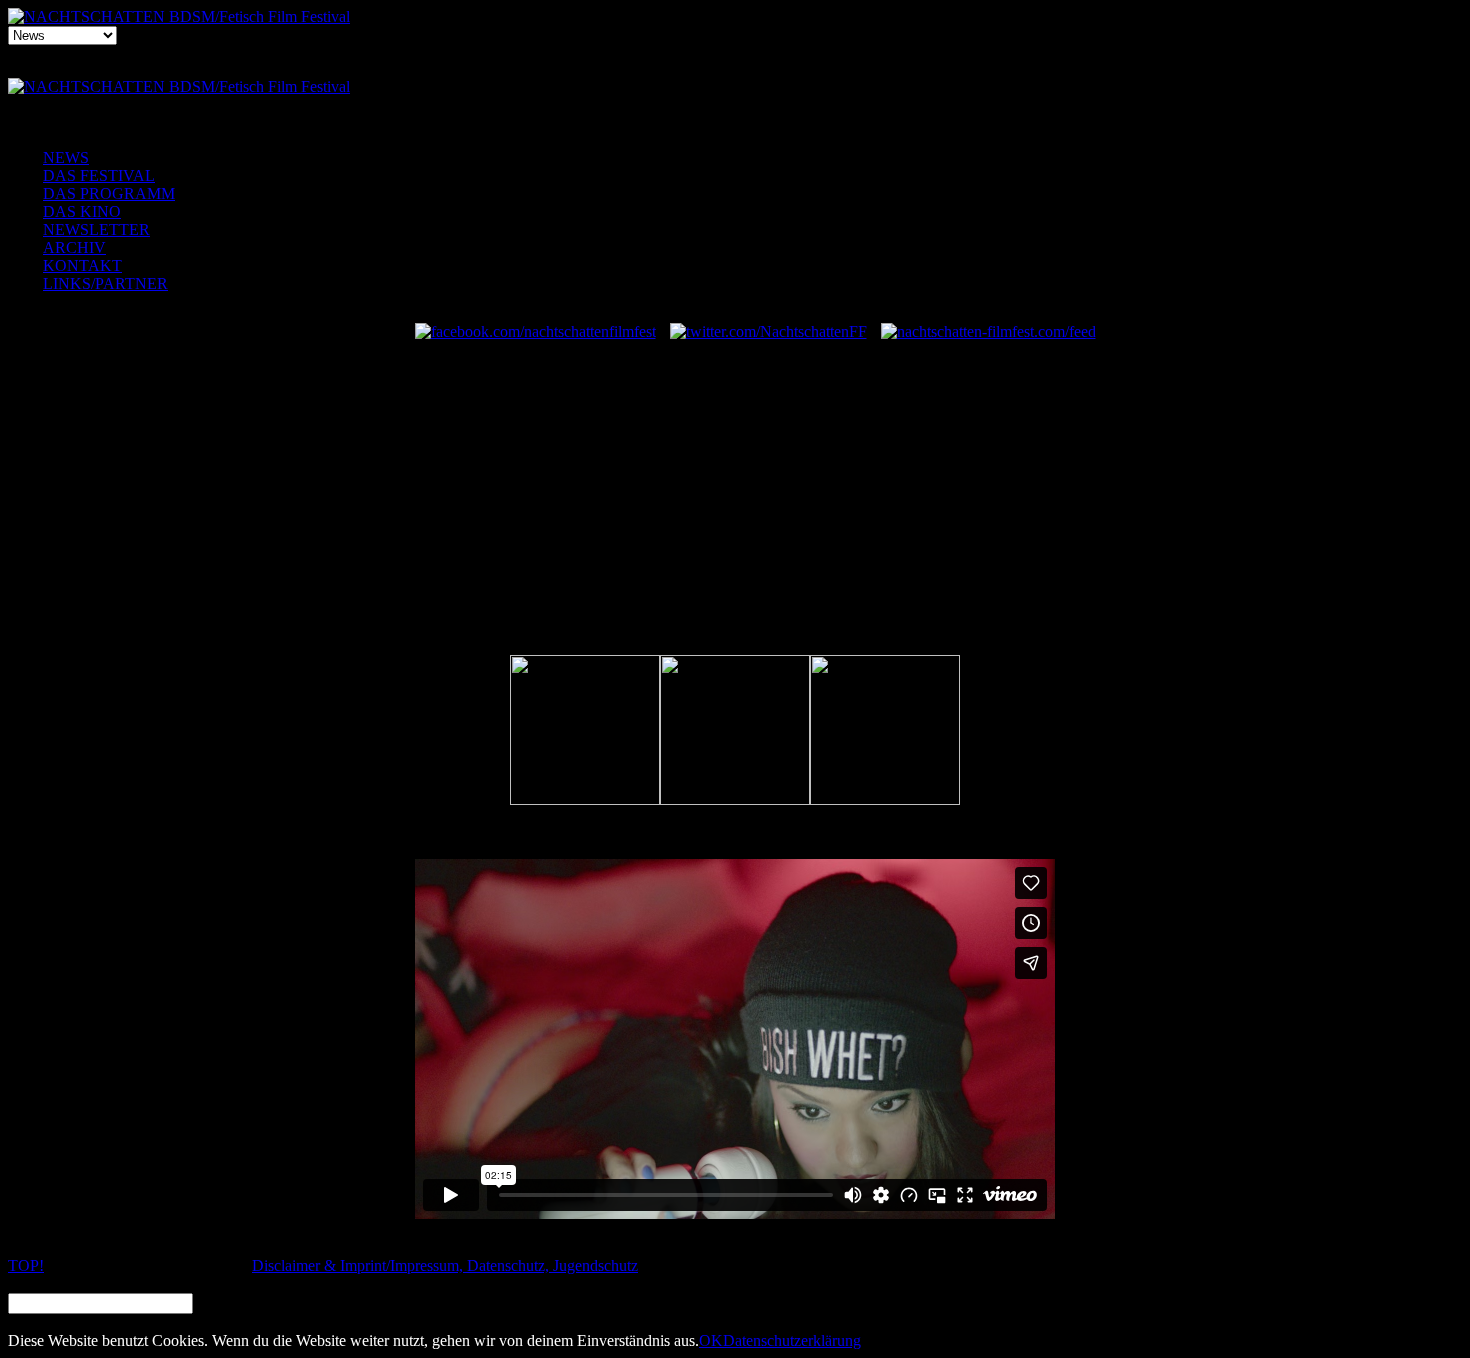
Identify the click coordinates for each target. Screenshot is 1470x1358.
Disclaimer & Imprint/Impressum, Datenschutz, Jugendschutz (445, 1265)
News (66, 157)
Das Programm (109, 193)
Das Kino (82, 211)
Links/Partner (105, 283)
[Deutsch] (731, 74)
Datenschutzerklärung (792, 1340)
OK (711, 1340)
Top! (26, 1265)
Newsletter (96, 229)
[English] (775, 74)
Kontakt (82, 265)
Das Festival (99, 175)
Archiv (74, 247)
